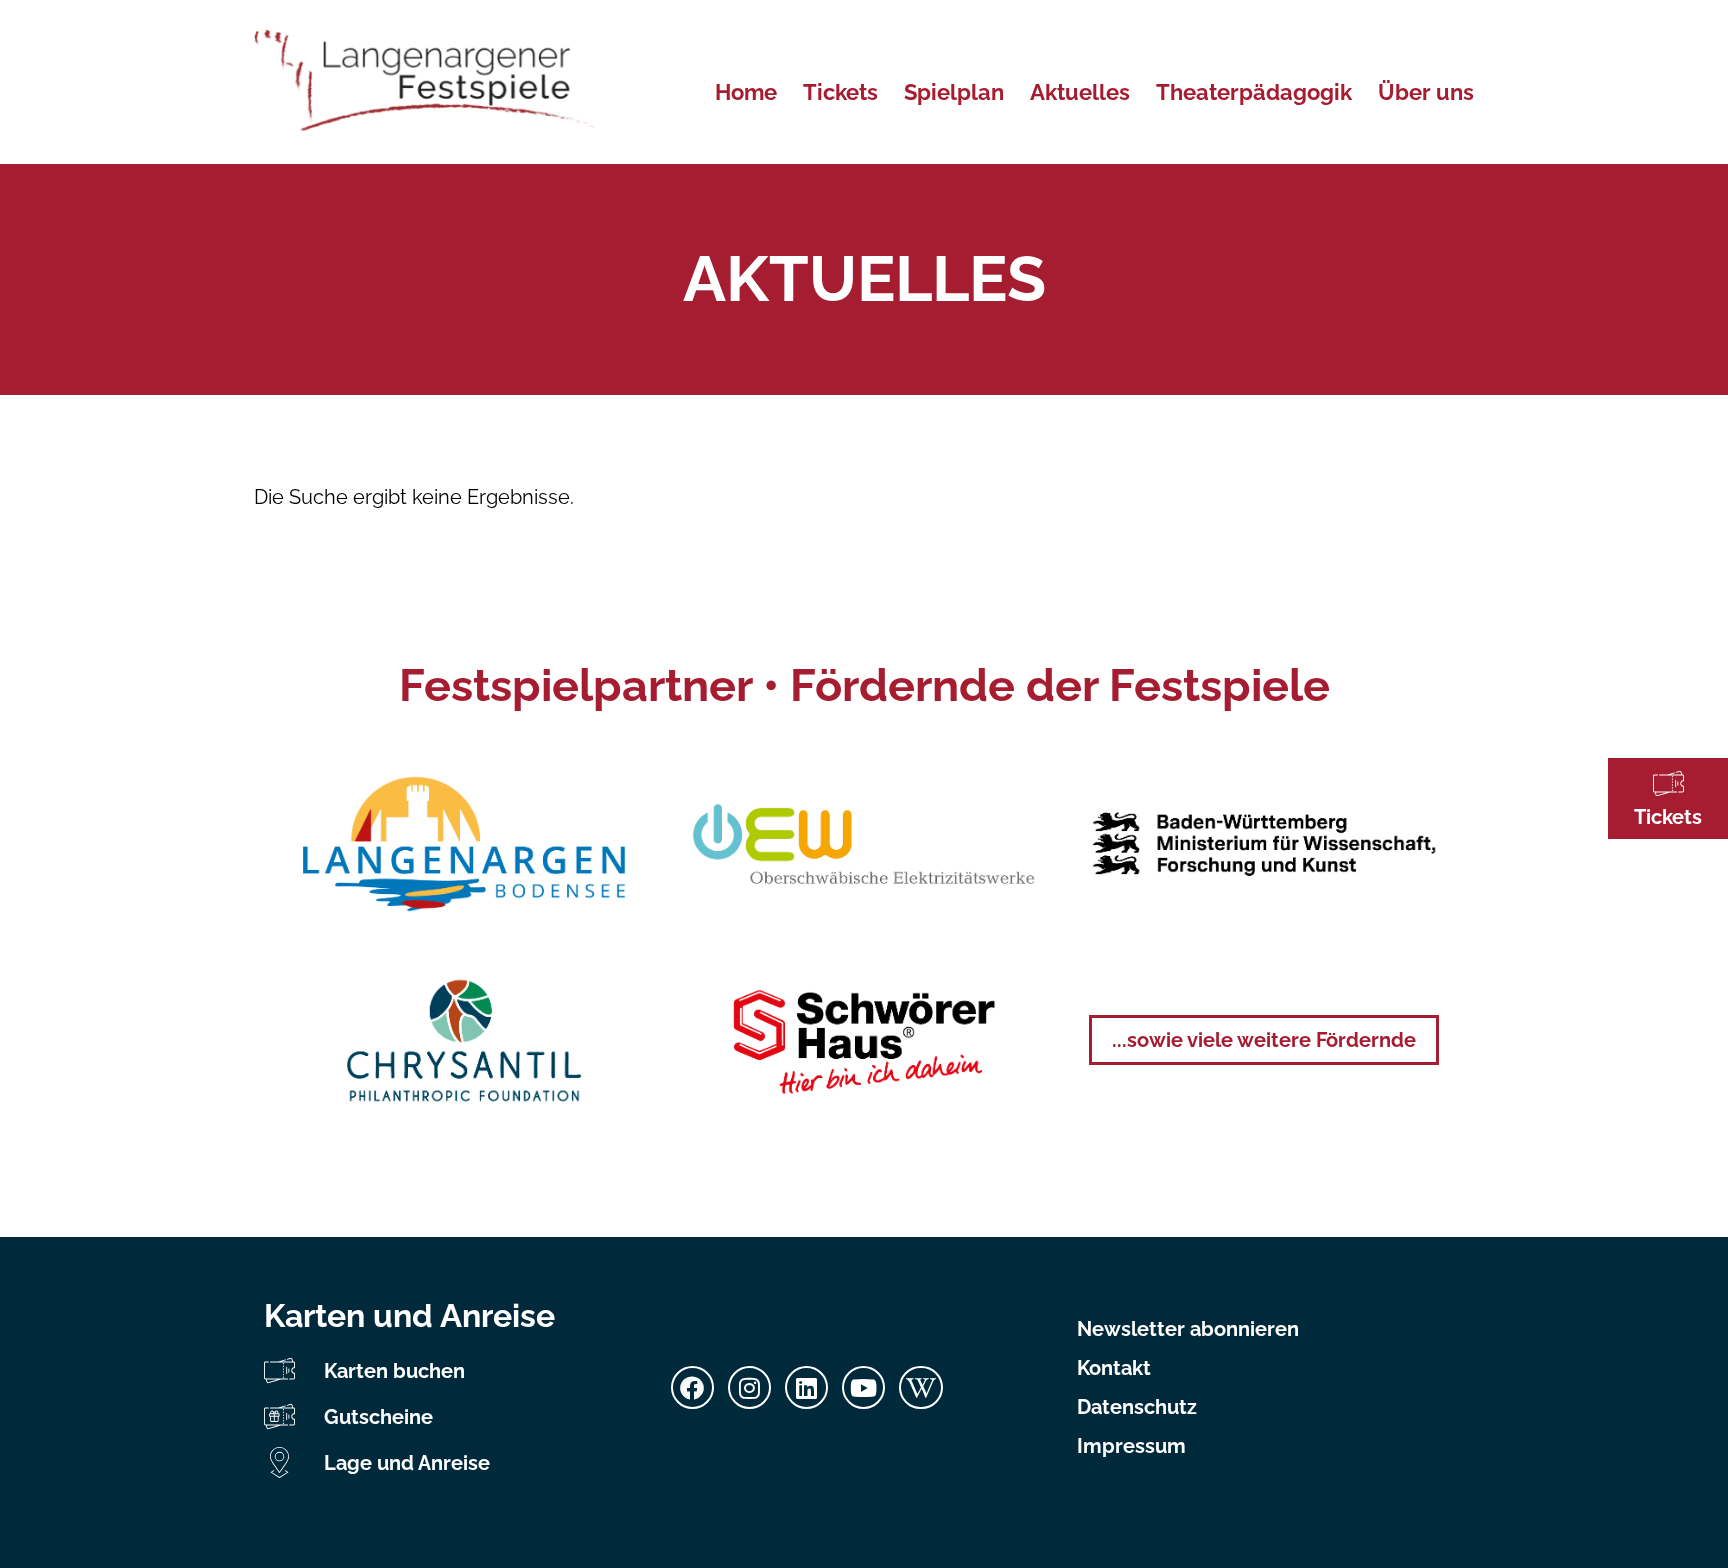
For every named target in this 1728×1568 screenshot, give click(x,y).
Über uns (1426, 92)
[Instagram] (749, 1387)
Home (746, 92)
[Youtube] (863, 1387)
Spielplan (954, 92)
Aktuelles (1080, 92)
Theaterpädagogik (1254, 92)
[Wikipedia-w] (920, 1387)
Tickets (1668, 817)
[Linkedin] (806, 1387)
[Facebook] (692, 1387)
